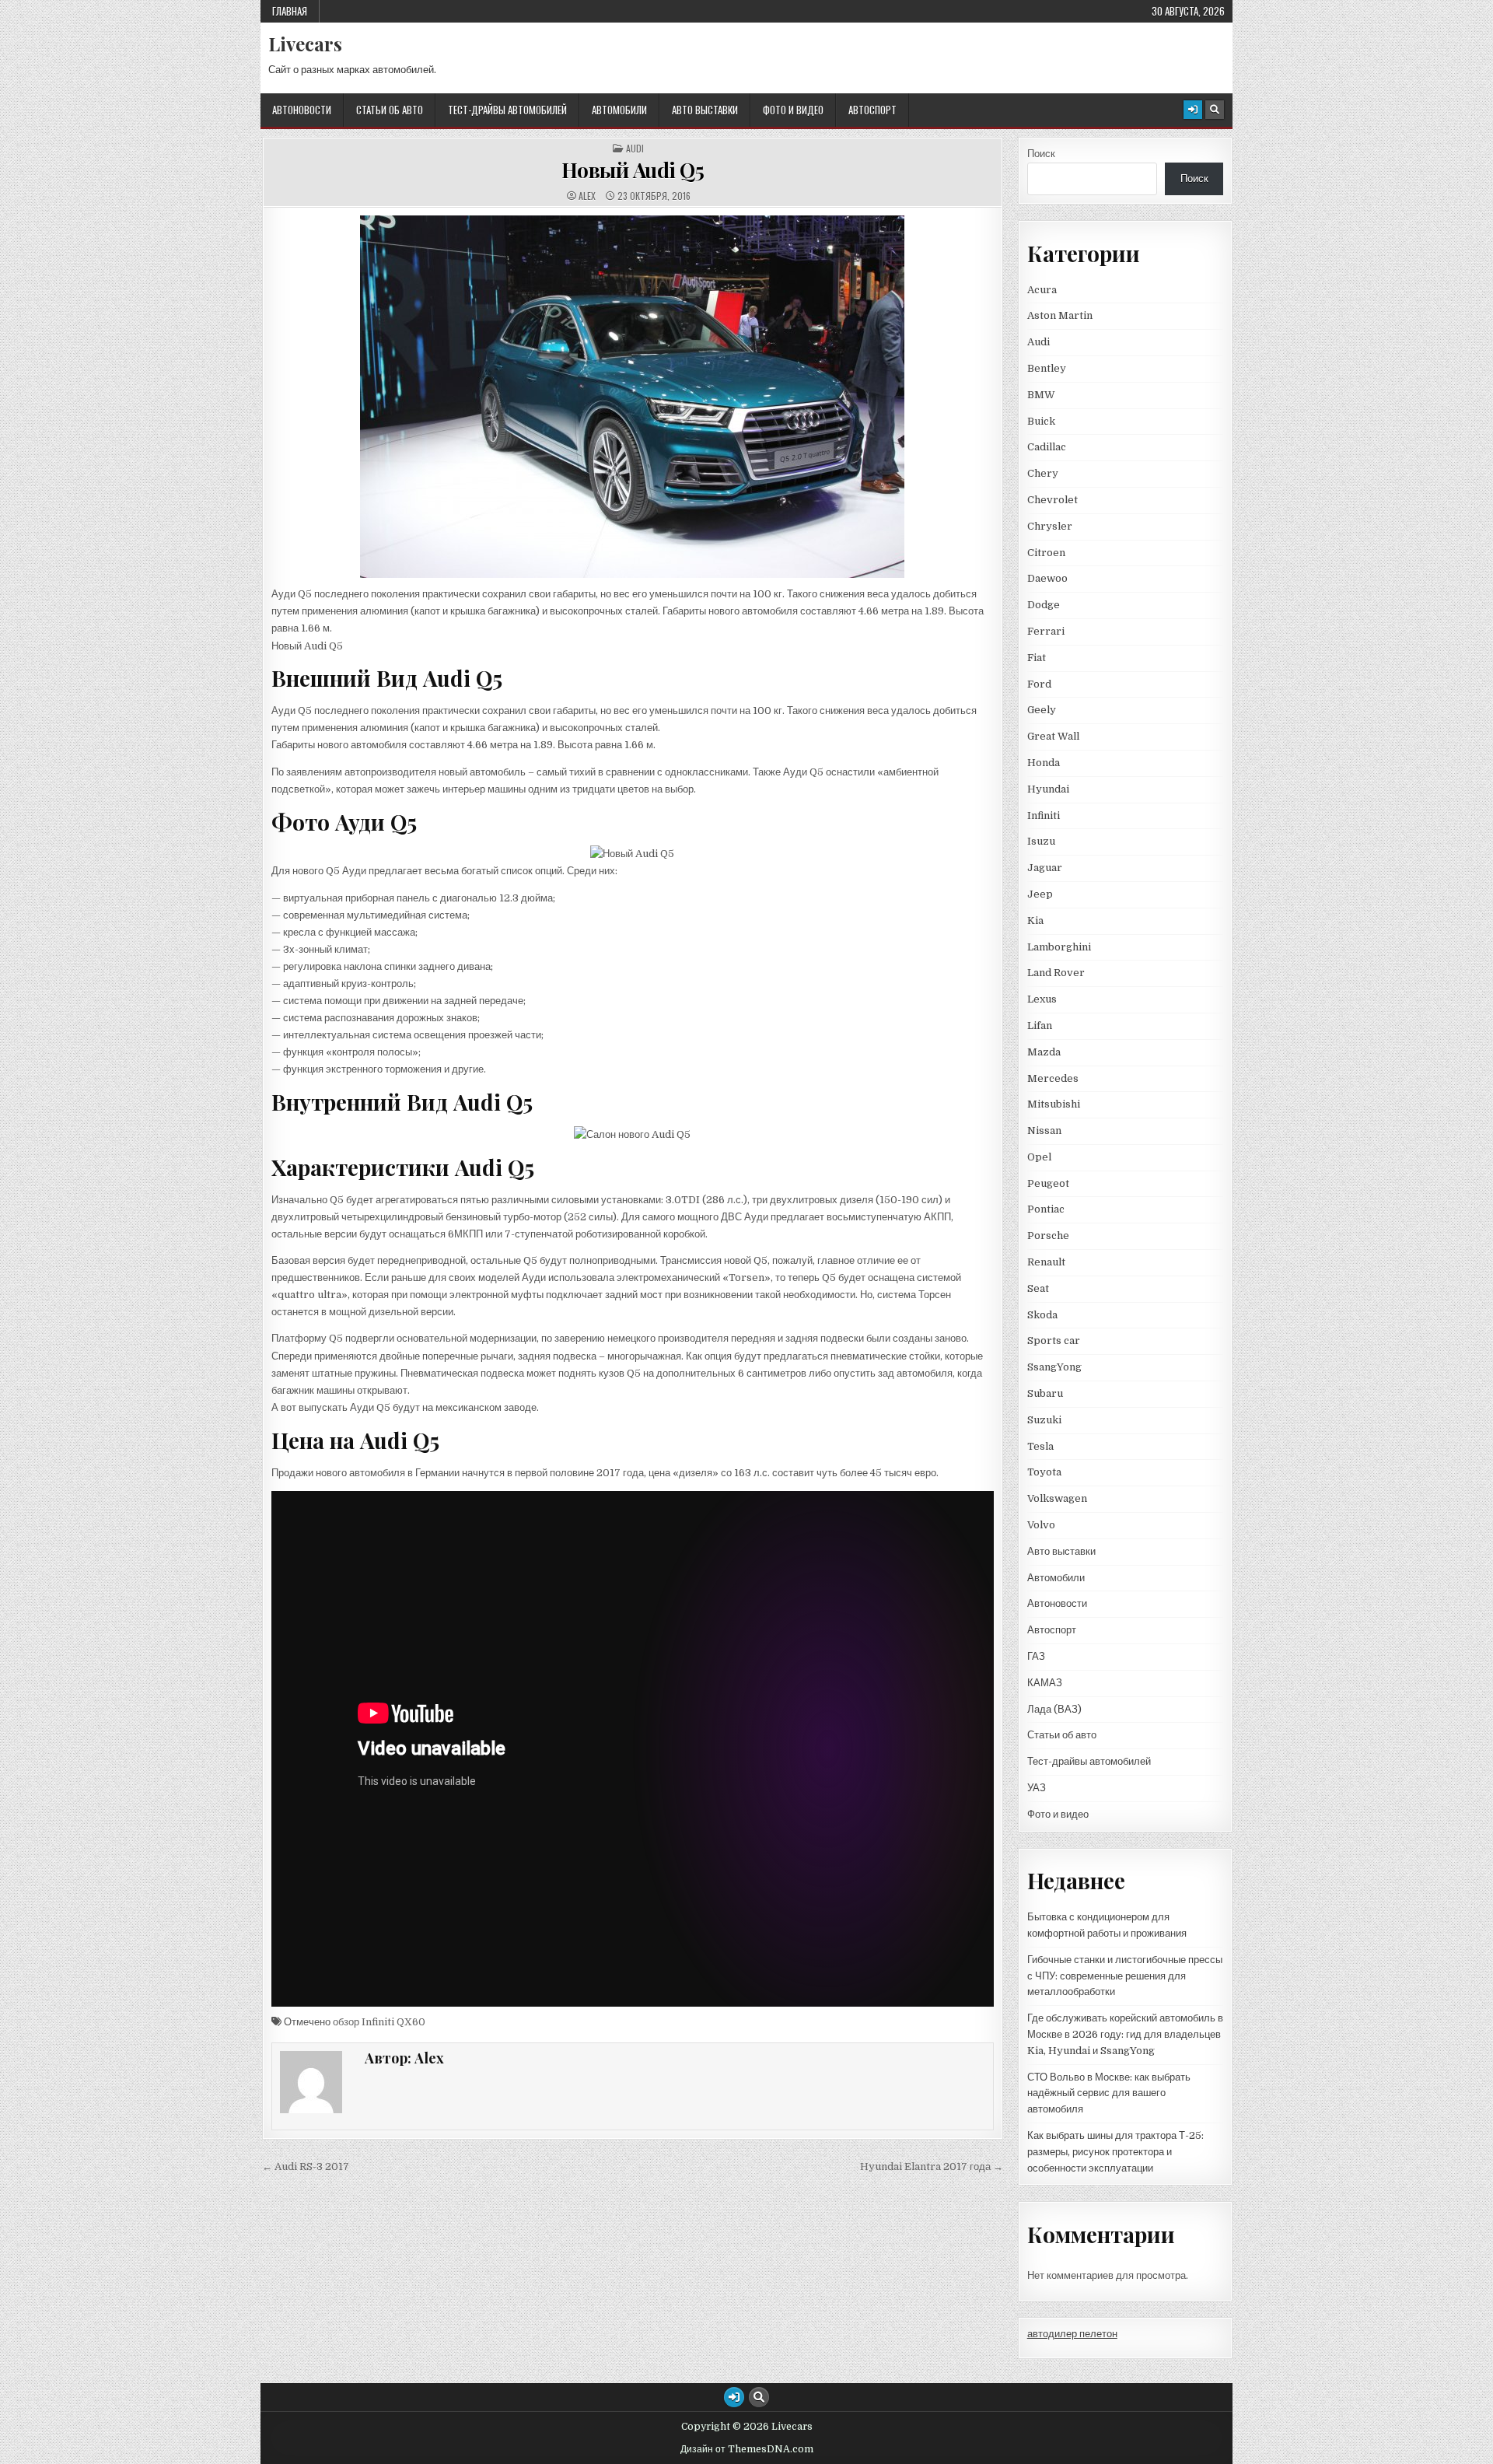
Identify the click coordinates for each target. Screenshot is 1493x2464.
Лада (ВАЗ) (1054, 1709)
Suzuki (1044, 1420)
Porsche (1048, 1235)
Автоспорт (872, 110)
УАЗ (1037, 1788)
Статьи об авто (390, 110)
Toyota (1044, 1472)
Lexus (1042, 999)
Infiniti (1044, 815)
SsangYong (1054, 1367)
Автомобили (619, 110)
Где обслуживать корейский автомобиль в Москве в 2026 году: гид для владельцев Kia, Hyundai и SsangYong (1125, 2034)
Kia (1035, 920)
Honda (1044, 763)
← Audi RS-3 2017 (306, 2166)
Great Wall (1053, 736)
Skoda (1042, 1315)
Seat (1038, 1288)
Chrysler (1050, 526)
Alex (587, 196)
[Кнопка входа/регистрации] (1193, 110)
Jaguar (1045, 868)
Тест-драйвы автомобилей (507, 110)
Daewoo (1047, 578)
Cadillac (1047, 447)
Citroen (1046, 553)
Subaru (1045, 1393)
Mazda (1044, 1052)
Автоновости (302, 110)
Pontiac (1046, 1209)
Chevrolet (1052, 500)
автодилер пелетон (1072, 2334)
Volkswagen (1057, 1498)
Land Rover (1056, 973)
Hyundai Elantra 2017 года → (932, 2166)
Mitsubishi (1054, 1104)
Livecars (305, 44)
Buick (1041, 421)
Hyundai (1048, 789)
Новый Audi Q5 (633, 170)
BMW (1041, 395)
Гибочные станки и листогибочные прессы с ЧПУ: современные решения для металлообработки (1125, 1976)
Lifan (1040, 1025)
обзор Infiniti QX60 (379, 2022)
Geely (1042, 710)
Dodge (1044, 605)
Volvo (1041, 1525)
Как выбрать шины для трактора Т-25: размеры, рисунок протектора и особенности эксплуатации (1115, 2152)
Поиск (1041, 154)
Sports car (1054, 1340)
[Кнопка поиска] (1215, 110)
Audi (635, 149)
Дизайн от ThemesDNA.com (747, 2449)
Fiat (1037, 658)
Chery (1043, 473)
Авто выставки (705, 110)
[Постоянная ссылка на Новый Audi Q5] (633, 397)
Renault (1046, 1262)
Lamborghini (1059, 947)
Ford (1039, 684)
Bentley (1047, 368)
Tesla (1040, 1446)
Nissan (1044, 1130)
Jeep (1040, 894)
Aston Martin (1060, 315)
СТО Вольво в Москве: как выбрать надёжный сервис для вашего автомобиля (1109, 2093)
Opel (1039, 1157)
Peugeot (1048, 1183)
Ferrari (1047, 631)
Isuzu (1041, 841)
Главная (290, 11)
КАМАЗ (1045, 1683)
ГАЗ (1036, 1656)
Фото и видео (793, 110)
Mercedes (1053, 1078)
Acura (1042, 290)
